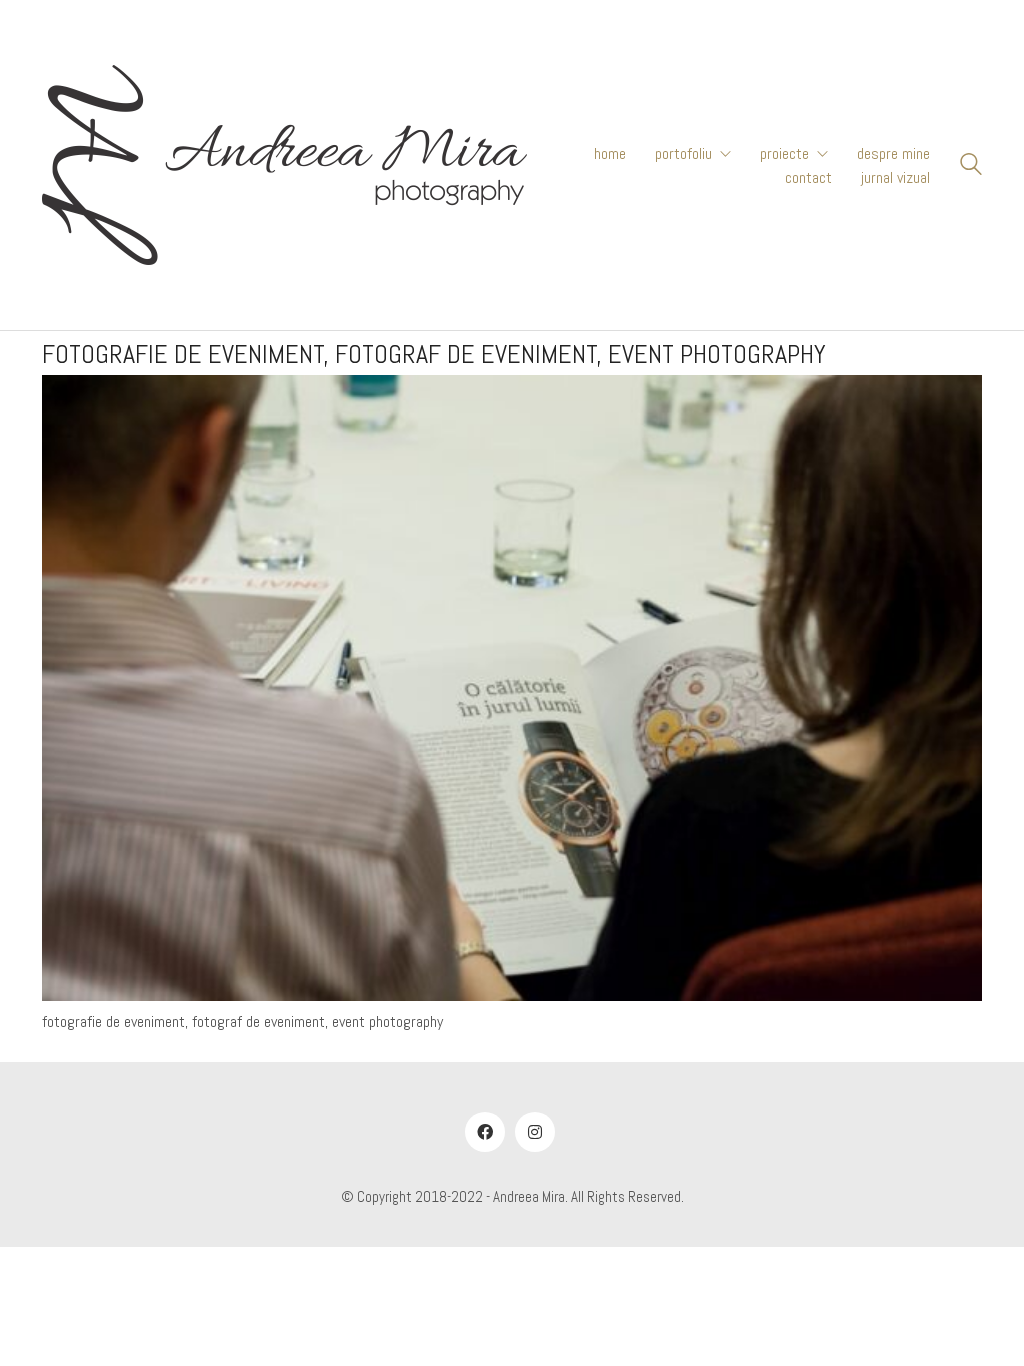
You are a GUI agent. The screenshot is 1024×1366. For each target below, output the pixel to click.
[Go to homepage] (284, 165)
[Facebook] (485, 1132)
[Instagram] (535, 1132)
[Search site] (971, 167)
